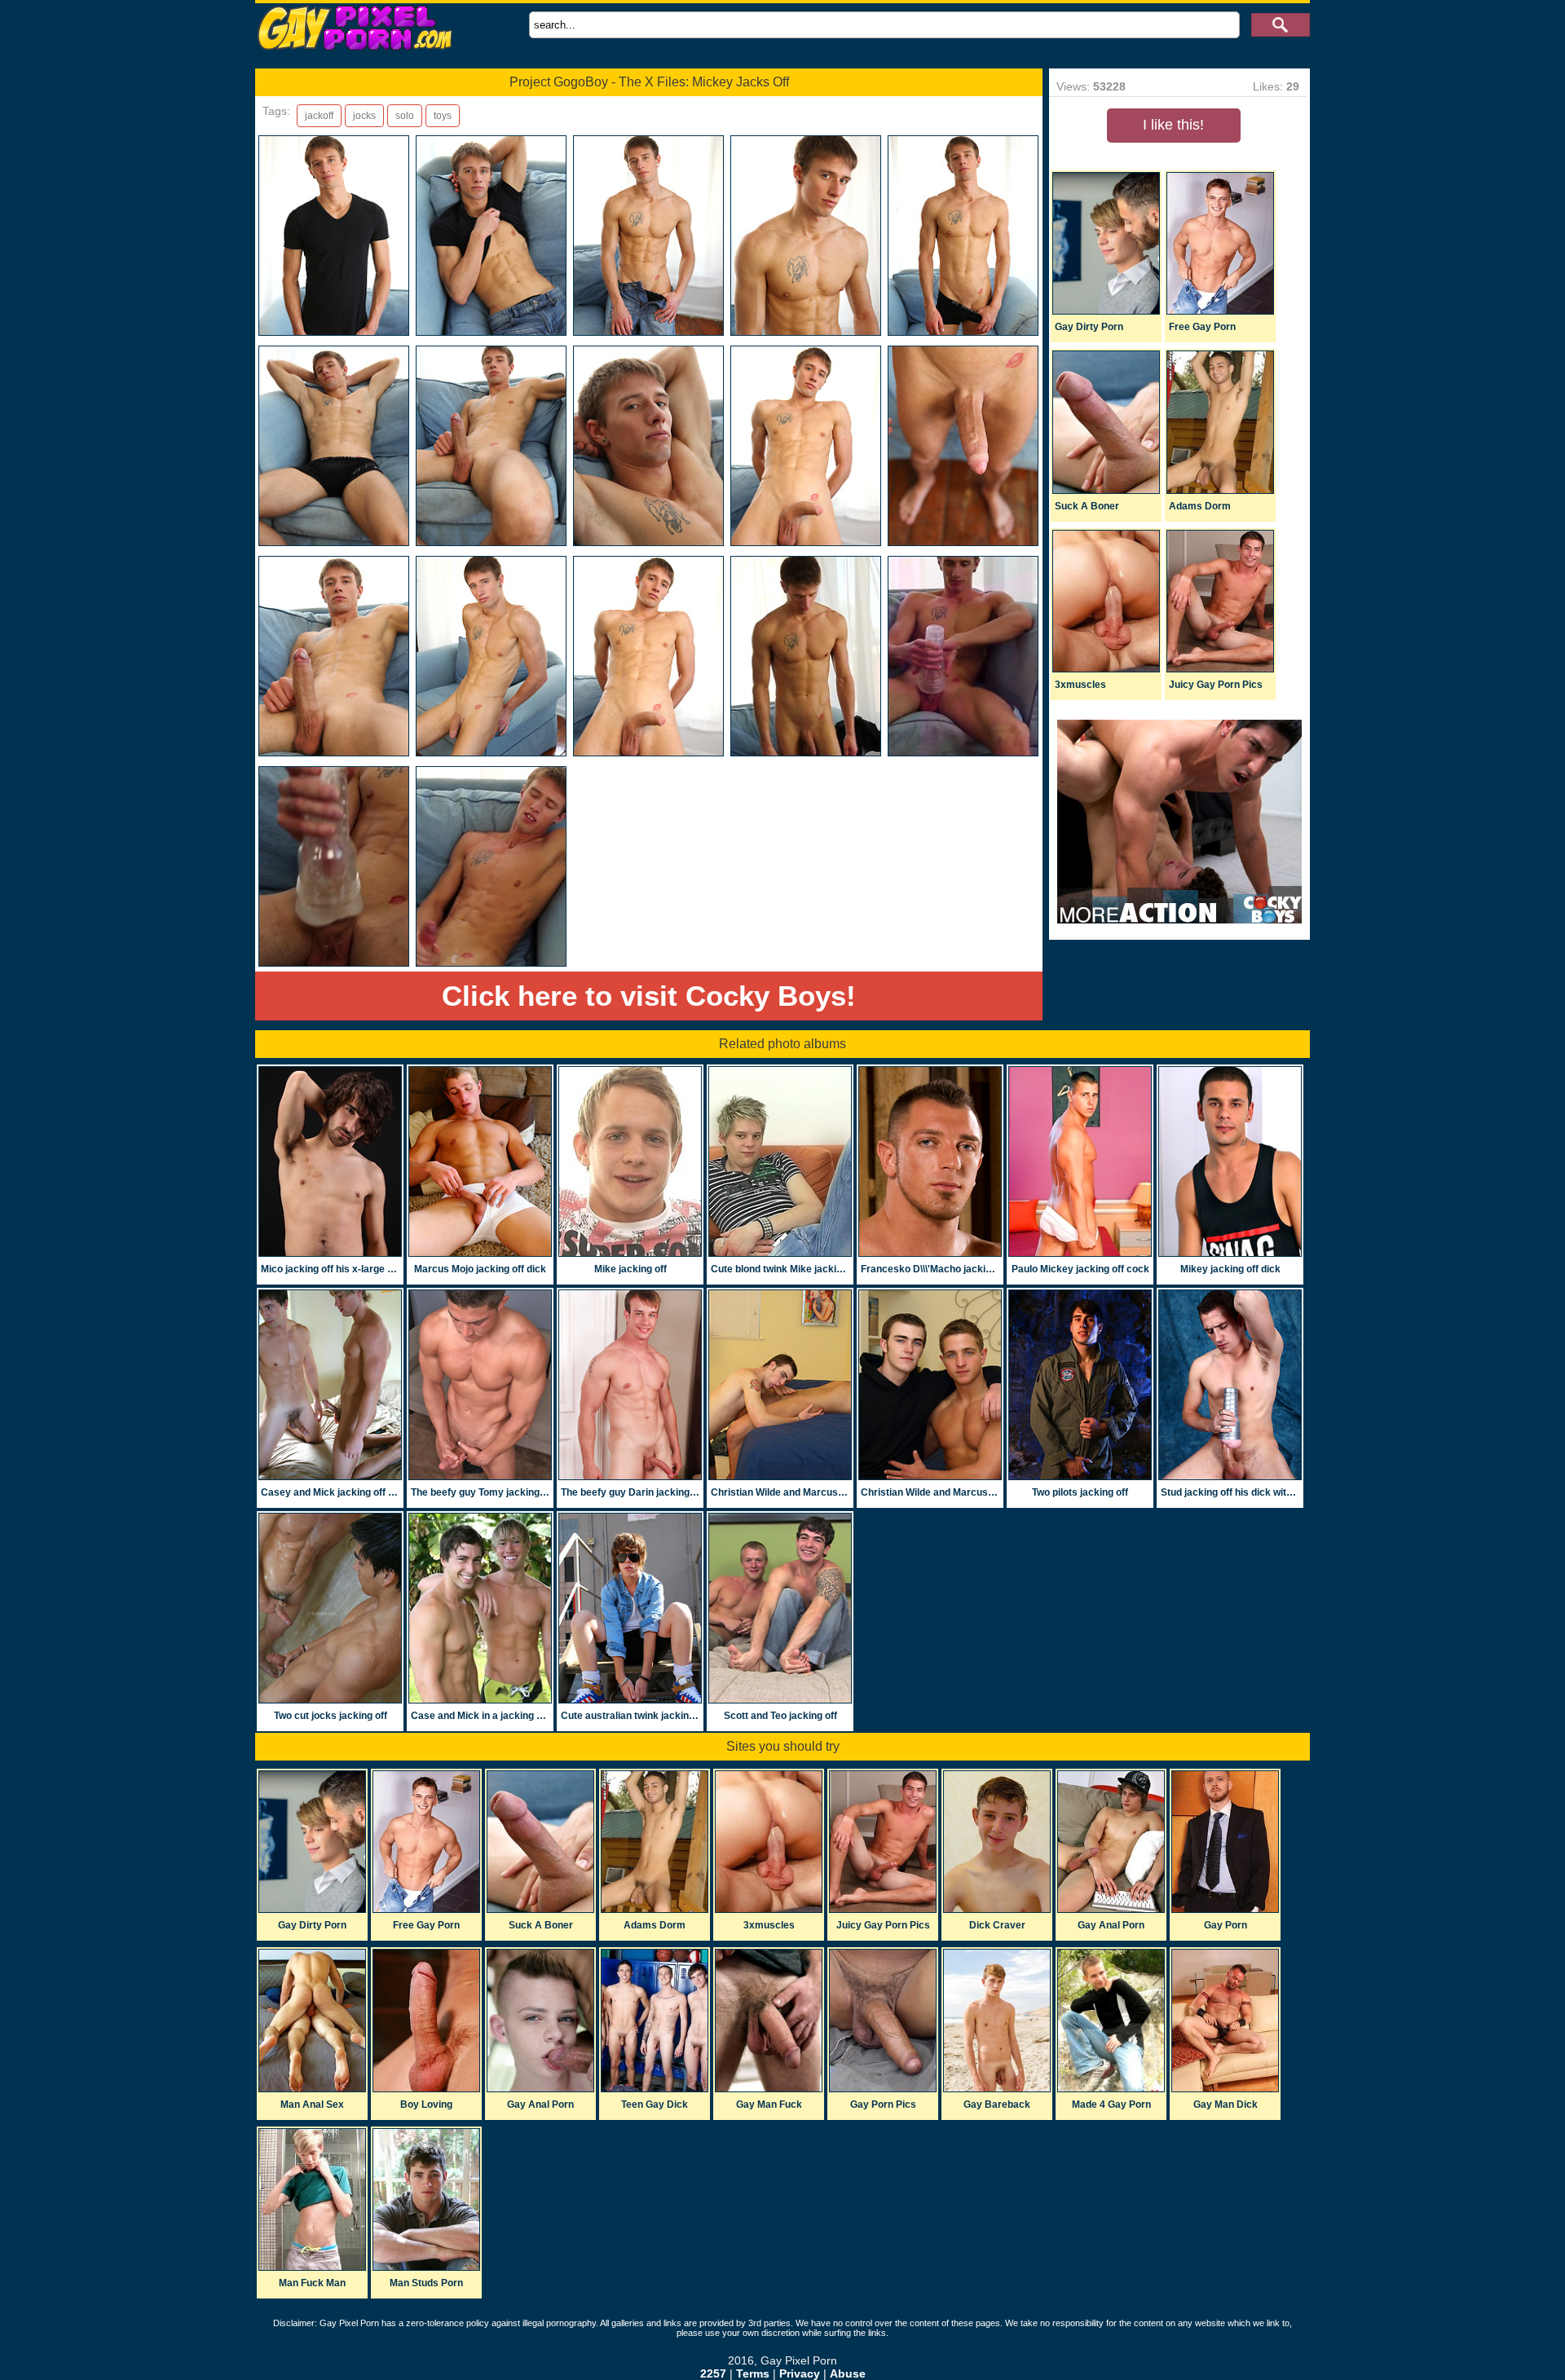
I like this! (1173, 125)
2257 (713, 2373)
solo (405, 116)
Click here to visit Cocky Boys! (649, 996)
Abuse (848, 2373)
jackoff (319, 116)
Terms (753, 2373)
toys (443, 116)
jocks (364, 116)
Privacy (800, 2373)
